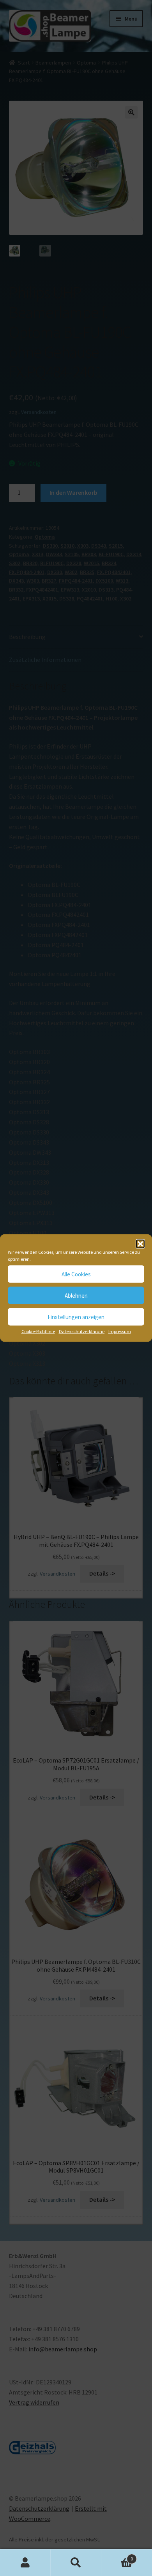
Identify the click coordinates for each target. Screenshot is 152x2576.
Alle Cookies (76, 1274)
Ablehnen (76, 1295)
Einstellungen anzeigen (76, 1317)
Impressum (120, 1331)
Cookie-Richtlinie (38, 1331)
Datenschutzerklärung (82, 1331)
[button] (140, 1244)
